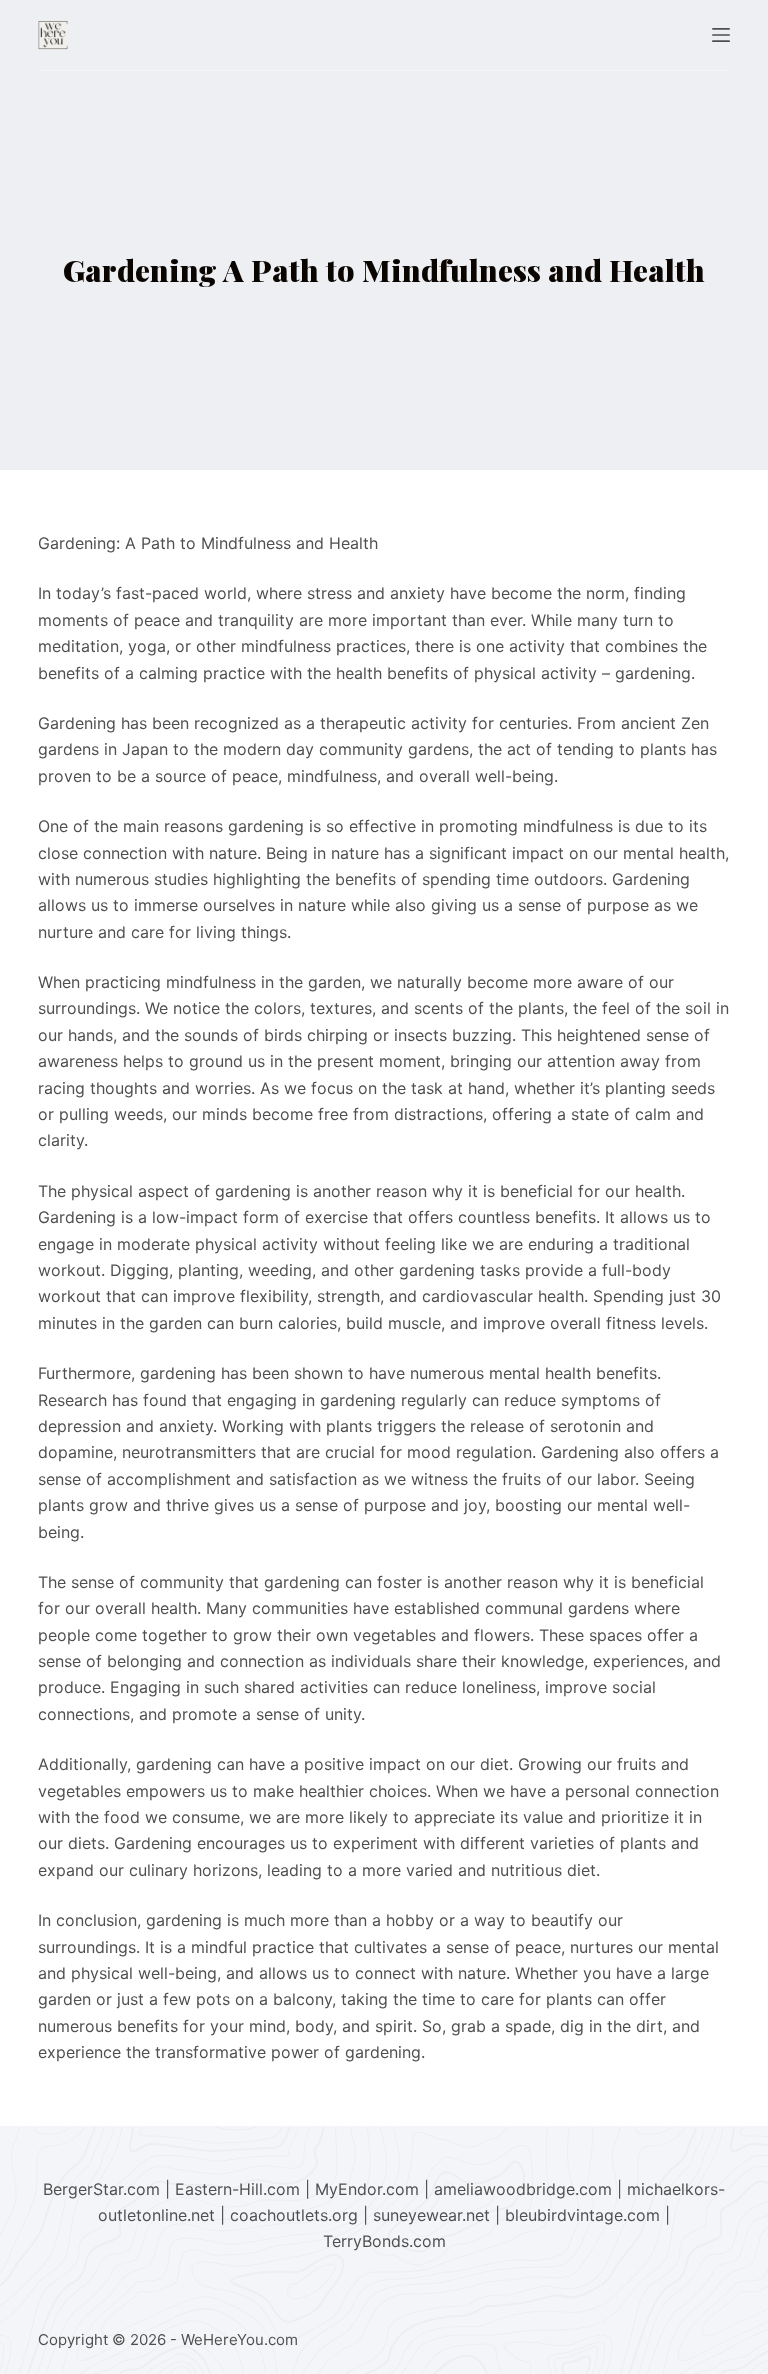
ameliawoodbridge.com (523, 2189)
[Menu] (721, 35)
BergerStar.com (101, 2189)
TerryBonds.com (384, 2241)
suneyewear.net (431, 2215)
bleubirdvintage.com (582, 2215)
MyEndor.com (367, 2189)
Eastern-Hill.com (237, 2189)
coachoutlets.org (294, 2215)
